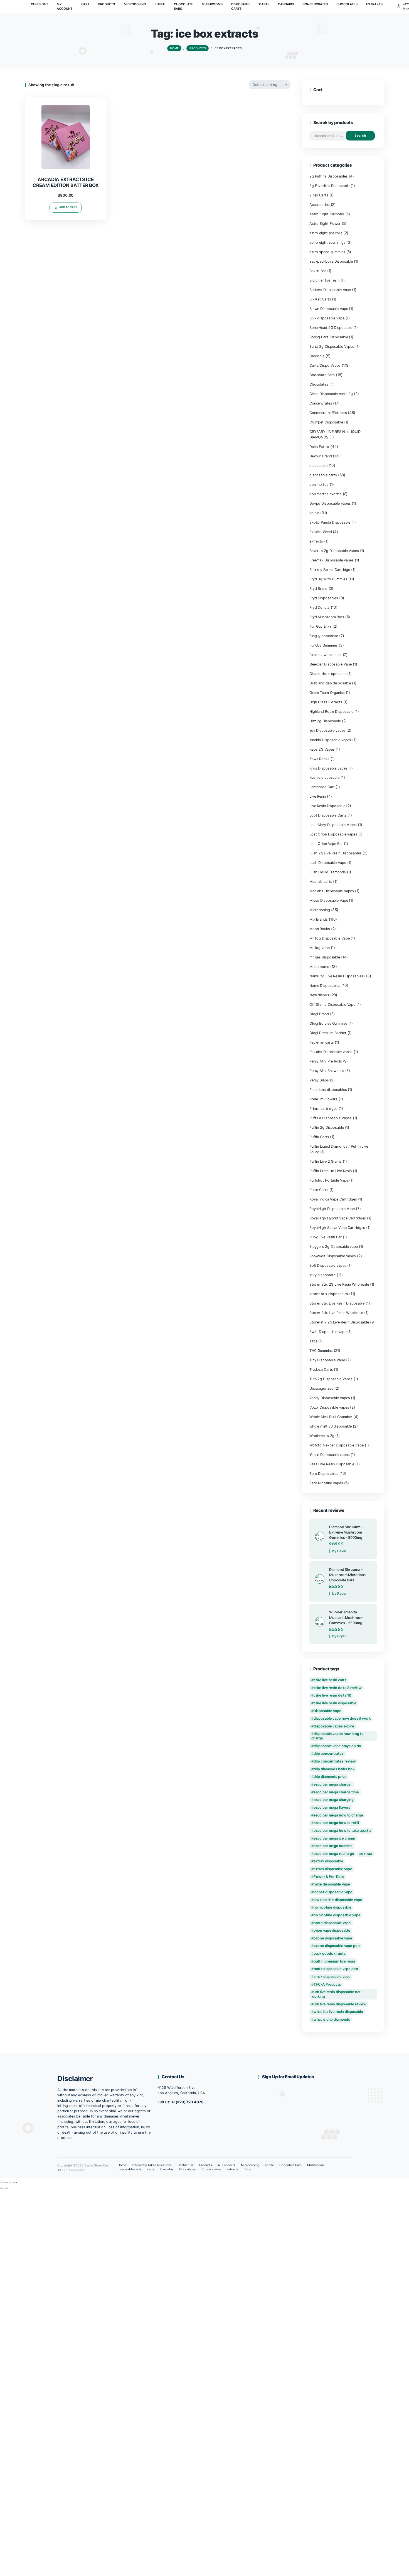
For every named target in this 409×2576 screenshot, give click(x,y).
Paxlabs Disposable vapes (331, 1052)
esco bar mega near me (333, 1846)
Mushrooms (319, 967)
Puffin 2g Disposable (327, 1127)
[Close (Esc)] (15, 2182)
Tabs (313, 1341)
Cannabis (317, 356)
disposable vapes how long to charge (337, 1736)
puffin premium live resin (334, 1961)
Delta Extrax (320, 447)
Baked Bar (318, 271)
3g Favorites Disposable (329, 186)
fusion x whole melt (326, 655)
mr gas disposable (325, 957)
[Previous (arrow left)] (2, 2188)
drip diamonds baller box (334, 1769)
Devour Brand (321, 456)
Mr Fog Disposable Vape (329, 938)
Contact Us (186, 2165)
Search (360, 135)
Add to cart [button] (68, 207)
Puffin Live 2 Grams (326, 1161)
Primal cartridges (323, 1109)
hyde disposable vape (332, 1884)
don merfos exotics (326, 494)
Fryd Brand (318, 589)
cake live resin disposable (335, 1703)
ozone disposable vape (333, 1938)
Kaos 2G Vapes (322, 749)
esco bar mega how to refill (336, 1823)
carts (151, 2169)
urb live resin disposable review (340, 2004)
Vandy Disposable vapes (330, 1398)
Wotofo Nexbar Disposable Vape (337, 1445)
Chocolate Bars (322, 375)
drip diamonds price (330, 1777)
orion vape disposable (332, 1930)
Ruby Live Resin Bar (326, 1237)
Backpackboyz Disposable (331, 261)
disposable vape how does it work (342, 1718)
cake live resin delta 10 (332, 1695)
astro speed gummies (327, 252)
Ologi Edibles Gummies (328, 1023)
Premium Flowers (323, 1099)
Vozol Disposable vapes (329, 1407)
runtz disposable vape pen (336, 1969)
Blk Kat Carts (320, 299)
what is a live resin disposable (338, 2012)
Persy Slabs (319, 1080)
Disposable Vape (327, 1711)
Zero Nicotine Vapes (326, 1483)
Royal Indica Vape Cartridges (333, 1199)
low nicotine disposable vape (338, 1900)
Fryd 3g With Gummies (328, 579)
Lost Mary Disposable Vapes (333, 825)
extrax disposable (328, 1861)
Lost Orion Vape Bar (326, 844)
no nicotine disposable (332, 1907)
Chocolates (319, 384)
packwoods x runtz (330, 1953)
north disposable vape (332, 1923)
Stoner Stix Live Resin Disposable (337, 1303)
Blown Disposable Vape (329, 309)
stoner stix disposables (329, 1294)
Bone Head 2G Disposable (331, 328)
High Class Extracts (326, 702)
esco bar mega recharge (334, 1854)
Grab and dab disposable (330, 683)
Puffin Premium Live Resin (331, 1171)
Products (206, 2165)
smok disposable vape (332, 1977)
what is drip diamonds (332, 2019)
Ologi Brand (319, 1014)
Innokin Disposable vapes (330, 740)
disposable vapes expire (334, 1726)
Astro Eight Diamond (327, 214)
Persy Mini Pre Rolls (326, 1061)
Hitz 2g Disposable (325, 721)
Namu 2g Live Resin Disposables (336, 976)
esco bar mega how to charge (338, 1815)
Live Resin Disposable (327, 806)
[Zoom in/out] (2, 2182)
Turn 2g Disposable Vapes (331, 1379)
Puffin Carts (319, 1137)
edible (314, 513)
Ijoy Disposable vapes (327, 730)
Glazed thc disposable (328, 674)
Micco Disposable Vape (329, 900)
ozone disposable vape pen (337, 1946)
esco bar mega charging (334, 1800)
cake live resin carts (330, 1680)
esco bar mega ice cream (334, 1838)
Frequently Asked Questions (152, 2165)
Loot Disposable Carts (328, 815)
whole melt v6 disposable (331, 1426)
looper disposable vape (333, 1892)
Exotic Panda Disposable (330, 522)
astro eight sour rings (327, 242)
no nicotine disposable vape (337, 1915)
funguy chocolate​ (324, 636)
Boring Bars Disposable (329, 337)
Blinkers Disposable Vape (330, 290)
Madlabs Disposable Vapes (332, 891)
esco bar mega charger (333, 1784)
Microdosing (320, 910)
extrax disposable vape (333, 1869)
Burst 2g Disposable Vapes (332, 347)
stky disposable (322, 1275)
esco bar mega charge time (336, 1792)
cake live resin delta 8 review (338, 1688)
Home (122, 2165)
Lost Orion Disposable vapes (333, 834)
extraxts (316, 541)
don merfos (319, 485)
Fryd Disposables (324, 598)
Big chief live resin (324, 280)
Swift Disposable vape (328, 1332)
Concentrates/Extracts (328, 413)
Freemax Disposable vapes (332, 560)
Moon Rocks (320, 929)
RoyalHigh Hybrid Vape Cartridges (338, 1218)
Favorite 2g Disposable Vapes (334, 551)
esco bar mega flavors (332, 1807)
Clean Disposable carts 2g (331, 394)
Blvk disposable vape (327, 318)
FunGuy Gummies (323, 645)
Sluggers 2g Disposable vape (334, 1247)
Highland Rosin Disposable (331, 712)
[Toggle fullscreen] (6, 2182)
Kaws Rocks (319, 759)
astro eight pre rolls (326, 233)
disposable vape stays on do (337, 1746)
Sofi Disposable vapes (328, 1265)
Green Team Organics (327, 693)
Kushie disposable (324, 777)
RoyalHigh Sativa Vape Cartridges (337, 1228)
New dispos (319, 995)
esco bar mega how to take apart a (342, 1831)
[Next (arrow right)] (6, 2188)
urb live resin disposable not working (336, 1994)
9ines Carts (319, 195)
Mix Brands (319, 919)
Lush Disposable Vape (328, 863)
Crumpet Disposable (326, 422)
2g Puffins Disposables (328, 176)
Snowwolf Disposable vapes (333, 1256)
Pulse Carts (319, 1190)
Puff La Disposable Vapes (331, 1118)
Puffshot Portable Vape (329, 1180)
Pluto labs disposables (328, 1090)
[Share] (11, 2182)
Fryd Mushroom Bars (327, 617)
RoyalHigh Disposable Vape (332, 1209)
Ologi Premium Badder (328, 1033)
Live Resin (318, 796)
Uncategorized (321, 1388)
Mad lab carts (321, 882)
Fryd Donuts (320, 607)
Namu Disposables (325, 986)
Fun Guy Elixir (320, 626)
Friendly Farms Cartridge (330, 570)
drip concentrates (329, 1753)
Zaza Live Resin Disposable (332, 1464)
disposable (318, 466)
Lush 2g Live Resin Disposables (336, 853)
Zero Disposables (324, 1474)
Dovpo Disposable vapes (330, 503)
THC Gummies (321, 1351)
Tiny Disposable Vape (327, 1360)
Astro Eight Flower (325, 224)
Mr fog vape (320, 948)
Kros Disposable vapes (328, 768)
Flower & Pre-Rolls (329, 1877)
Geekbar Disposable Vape (331, 664)
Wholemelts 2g (322, 1436)
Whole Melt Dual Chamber (331, 1417)
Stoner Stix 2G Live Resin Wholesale (339, 1284)
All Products (227, 2165)
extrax (366, 1854)
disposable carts (323, 475)
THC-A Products (327, 1984)
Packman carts (322, 1042)
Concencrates (321, 403)
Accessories (320, 205)
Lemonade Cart (322, 787)
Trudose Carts (321, 1370)
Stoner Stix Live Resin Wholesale (336, 1313)
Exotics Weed (321, 532)
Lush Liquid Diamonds (328, 872)
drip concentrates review (335, 1761)
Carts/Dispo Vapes (325, 365)
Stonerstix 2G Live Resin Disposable (339, 1322)
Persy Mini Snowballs (327, 1071)
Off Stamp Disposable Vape (332, 1004)
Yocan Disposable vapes (329, 1455)
